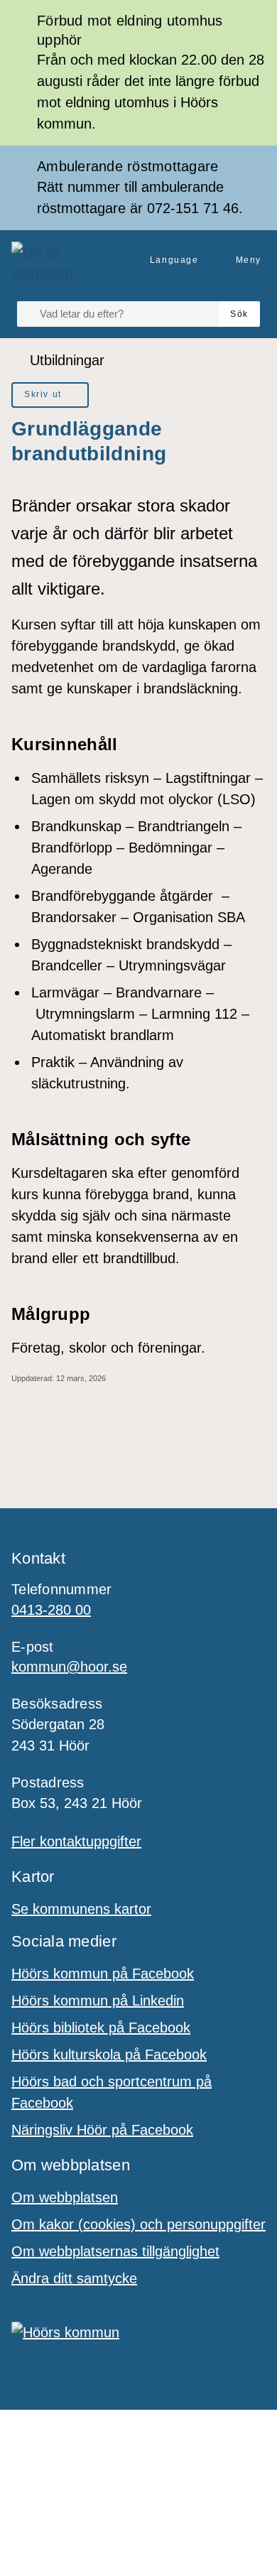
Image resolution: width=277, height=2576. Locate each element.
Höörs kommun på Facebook (103, 1974)
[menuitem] (50, 395)
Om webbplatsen (65, 2197)
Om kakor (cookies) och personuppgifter (138, 2224)
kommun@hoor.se (69, 1667)
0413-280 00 (51, 1610)
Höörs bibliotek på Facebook (101, 2028)
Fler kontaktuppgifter (76, 1841)
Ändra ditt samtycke (74, 2278)
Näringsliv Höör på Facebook (102, 2130)
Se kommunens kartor (81, 1909)
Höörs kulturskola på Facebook (109, 2055)
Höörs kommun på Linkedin (98, 2001)
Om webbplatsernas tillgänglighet (115, 2251)
